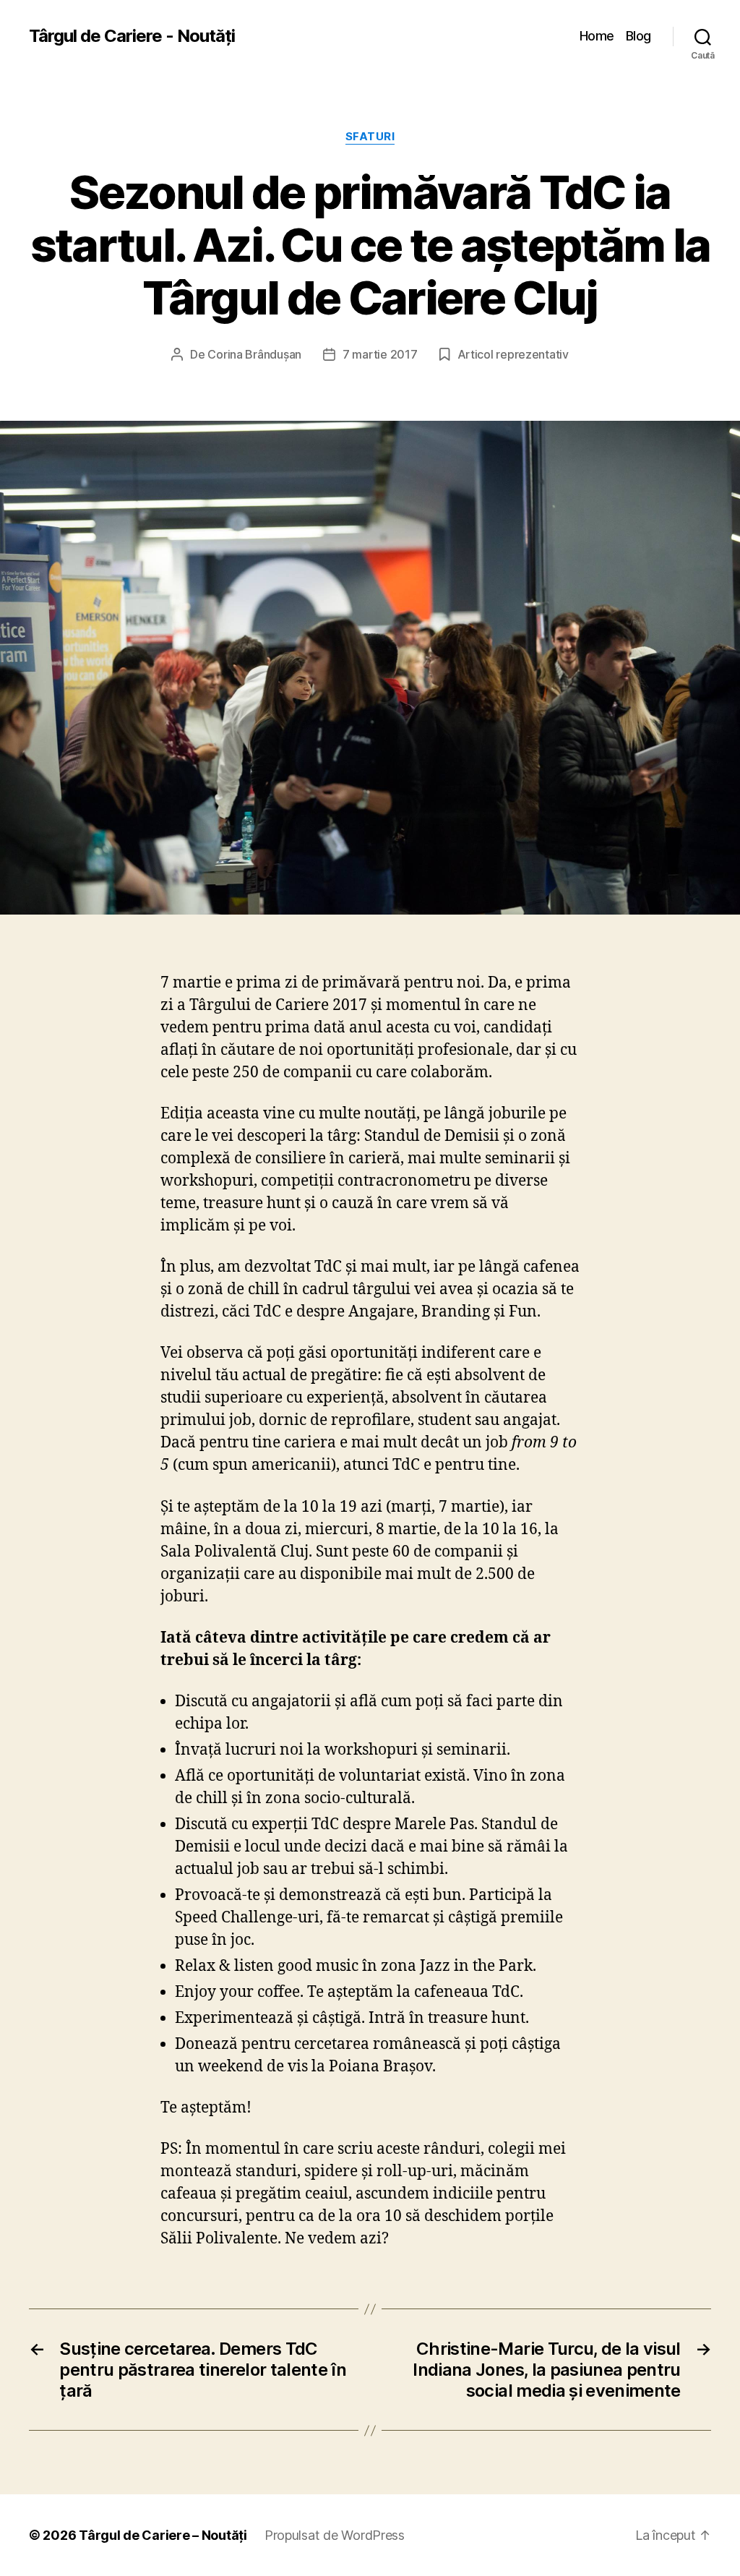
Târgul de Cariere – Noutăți (163, 2535)
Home (597, 36)
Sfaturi (370, 137)
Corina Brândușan (254, 354)
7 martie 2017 (380, 354)
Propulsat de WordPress (335, 2535)
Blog (638, 36)
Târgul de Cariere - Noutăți (132, 36)
